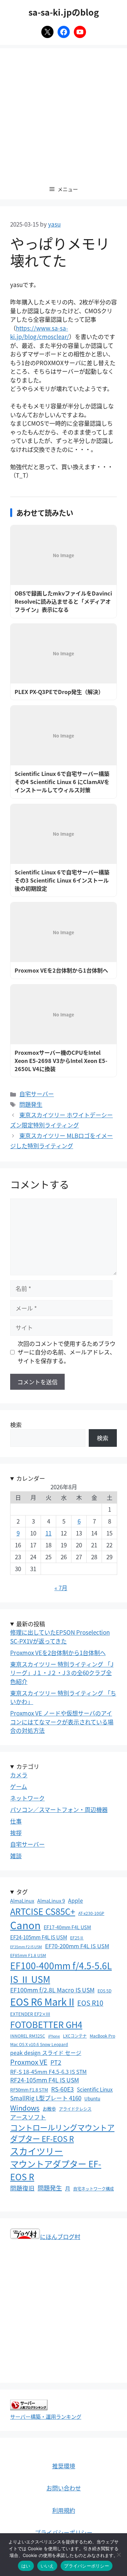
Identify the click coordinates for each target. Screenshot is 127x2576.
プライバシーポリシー (64, 2532)
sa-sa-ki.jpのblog (64, 12)
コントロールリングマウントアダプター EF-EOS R (62, 2133)
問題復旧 (22, 2188)
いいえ (47, 2566)
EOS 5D (104, 1991)
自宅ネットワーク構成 (93, 2189)
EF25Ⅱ (77, 1938)
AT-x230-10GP (91, 1913)
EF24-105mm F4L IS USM (39, 1937)
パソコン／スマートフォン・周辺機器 (59, 1809)
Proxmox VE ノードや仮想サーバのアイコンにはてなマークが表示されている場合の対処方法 (62, 1722)
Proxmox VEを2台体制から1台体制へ (58, 1653)
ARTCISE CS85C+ (43, 1911)
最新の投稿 (31, 1624)
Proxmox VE (29, 2062)
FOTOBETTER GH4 (46, 2024)
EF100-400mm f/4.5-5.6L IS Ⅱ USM (61, 1972)
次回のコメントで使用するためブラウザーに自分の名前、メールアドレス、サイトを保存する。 (67, 1352)
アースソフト (28, 2117)
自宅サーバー (37, 1094)
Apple (76, 1900)
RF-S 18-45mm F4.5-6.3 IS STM (48, 2072)
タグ (22, 1892)
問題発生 (31, 1104)
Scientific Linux (95, 2089)
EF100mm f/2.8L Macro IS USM (52, 1990)
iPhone (54, 2036)
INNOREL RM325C (28, 2036)
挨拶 (16, 1833)
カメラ (19, 1775)
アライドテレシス (75, 2109)
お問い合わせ (64, 2488)
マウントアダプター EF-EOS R (56, 2170)
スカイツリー (37, 2151)
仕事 (16, 1821)
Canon (25, 1925)
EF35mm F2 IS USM (26, 1947)
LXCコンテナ (75, 2036)
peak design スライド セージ (46, 2053)
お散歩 (49, 2109)
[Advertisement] (63, 112)
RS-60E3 (62, 2089)
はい (26, 2566)
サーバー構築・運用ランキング (46, 2416)
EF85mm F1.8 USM (28, 1955)
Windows (25, 2108)
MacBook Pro (102, 2036)
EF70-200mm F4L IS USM (77, 1946)
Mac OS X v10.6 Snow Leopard (39, 2044)
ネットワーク (27, 1798)
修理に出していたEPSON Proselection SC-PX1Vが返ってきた (60, 1637)
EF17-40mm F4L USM (67, 1927)
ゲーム (19, 1786)
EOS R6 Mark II (42, 2001)
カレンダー (31, 1478)
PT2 (56, 2062)
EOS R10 (90, 2003)
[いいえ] (119, 2555)
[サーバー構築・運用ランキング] (29, 2408)
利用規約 (64, 2510)
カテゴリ (28, 1766)
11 (48, 1533)
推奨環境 (64, 2466)
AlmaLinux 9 (51, 1900)
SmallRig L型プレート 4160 (46, 2098)
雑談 (16, 1856)
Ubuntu (92, 2098)
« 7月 (61, 1588)
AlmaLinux (22, 1900)
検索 (16, 1425)
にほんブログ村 (60, 2236)
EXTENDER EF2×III (30, 2014)
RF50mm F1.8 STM (29, 2090)
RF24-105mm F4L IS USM (45, 2080)
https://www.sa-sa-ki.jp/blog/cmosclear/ (40, 332)
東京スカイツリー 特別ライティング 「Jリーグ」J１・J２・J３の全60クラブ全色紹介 (62, 1673)
